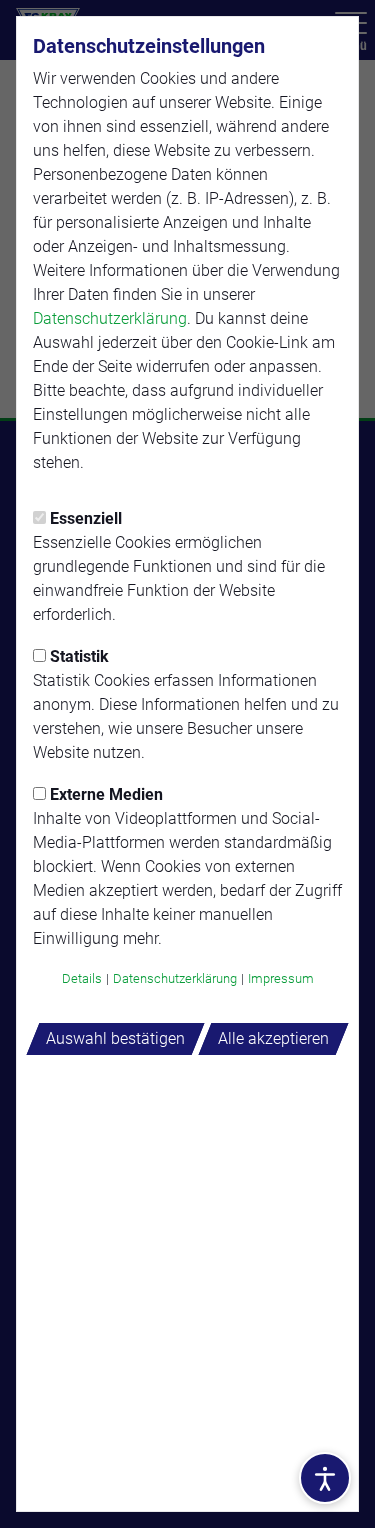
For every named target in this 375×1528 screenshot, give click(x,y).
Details (82, 978)
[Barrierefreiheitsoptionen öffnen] (325, 1478)
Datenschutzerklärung (110, 318)
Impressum (281, 978)
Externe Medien (106, 794)
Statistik (79, 656)
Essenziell (86, 518)
